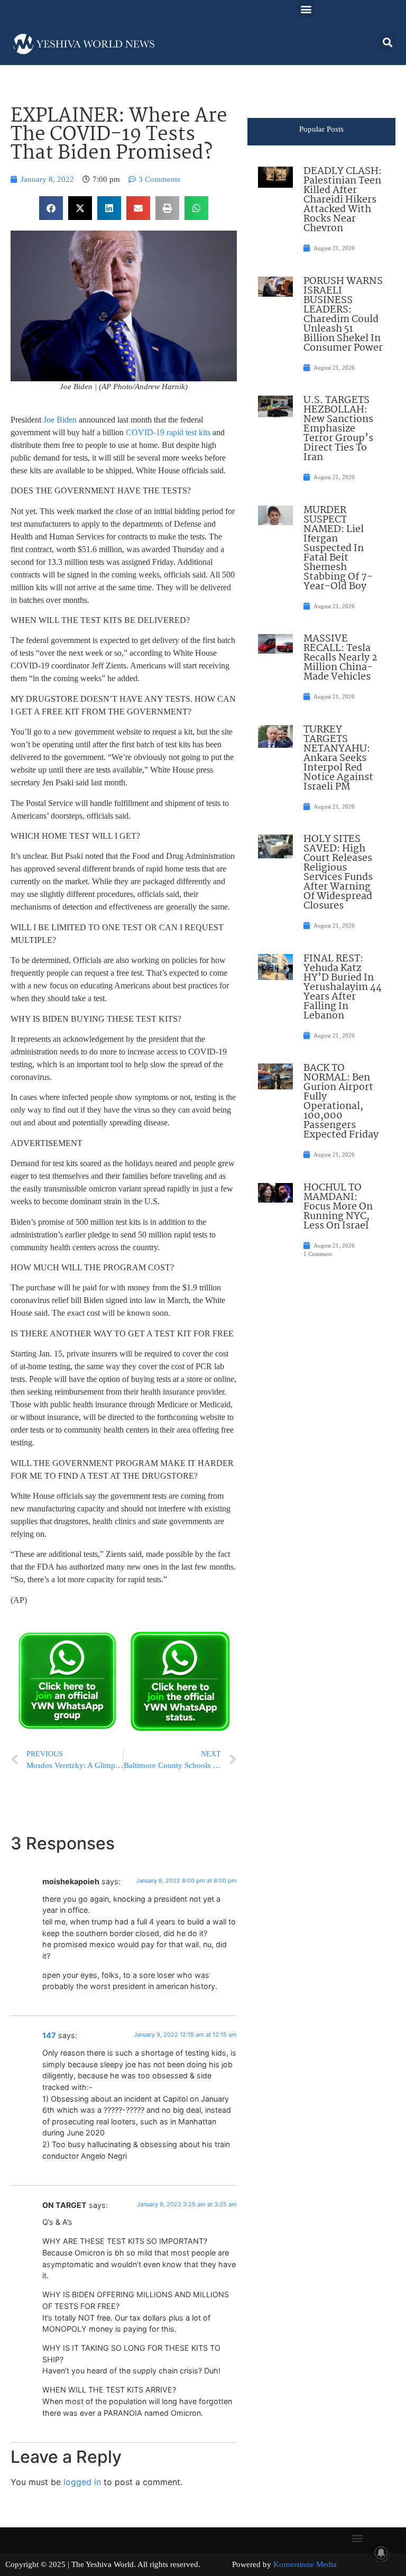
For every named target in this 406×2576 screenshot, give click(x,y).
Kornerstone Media (305, 2564)
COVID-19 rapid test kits (168, 432)
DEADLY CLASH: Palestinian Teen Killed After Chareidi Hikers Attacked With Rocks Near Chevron (343, 200)
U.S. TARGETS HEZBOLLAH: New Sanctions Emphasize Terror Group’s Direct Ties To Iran (338, 429)
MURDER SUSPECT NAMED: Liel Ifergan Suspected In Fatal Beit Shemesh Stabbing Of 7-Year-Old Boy (338, 548)
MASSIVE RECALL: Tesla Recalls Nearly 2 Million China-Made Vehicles (340, 658)
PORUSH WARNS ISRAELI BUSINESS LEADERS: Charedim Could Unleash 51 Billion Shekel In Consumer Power (343, 315)
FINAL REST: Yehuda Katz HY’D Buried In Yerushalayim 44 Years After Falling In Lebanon (343, 987)
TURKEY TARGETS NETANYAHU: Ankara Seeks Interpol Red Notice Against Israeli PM (338, 758)
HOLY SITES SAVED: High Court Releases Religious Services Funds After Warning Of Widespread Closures (338, 873)
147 (49, 2035)
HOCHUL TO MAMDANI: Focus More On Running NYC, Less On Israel (338, 1207)
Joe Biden (60, 420)
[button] (306, 9)
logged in (82, 2482)
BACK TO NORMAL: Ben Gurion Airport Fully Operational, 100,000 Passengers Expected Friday (341, 1102)
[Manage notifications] (381, 2553)
